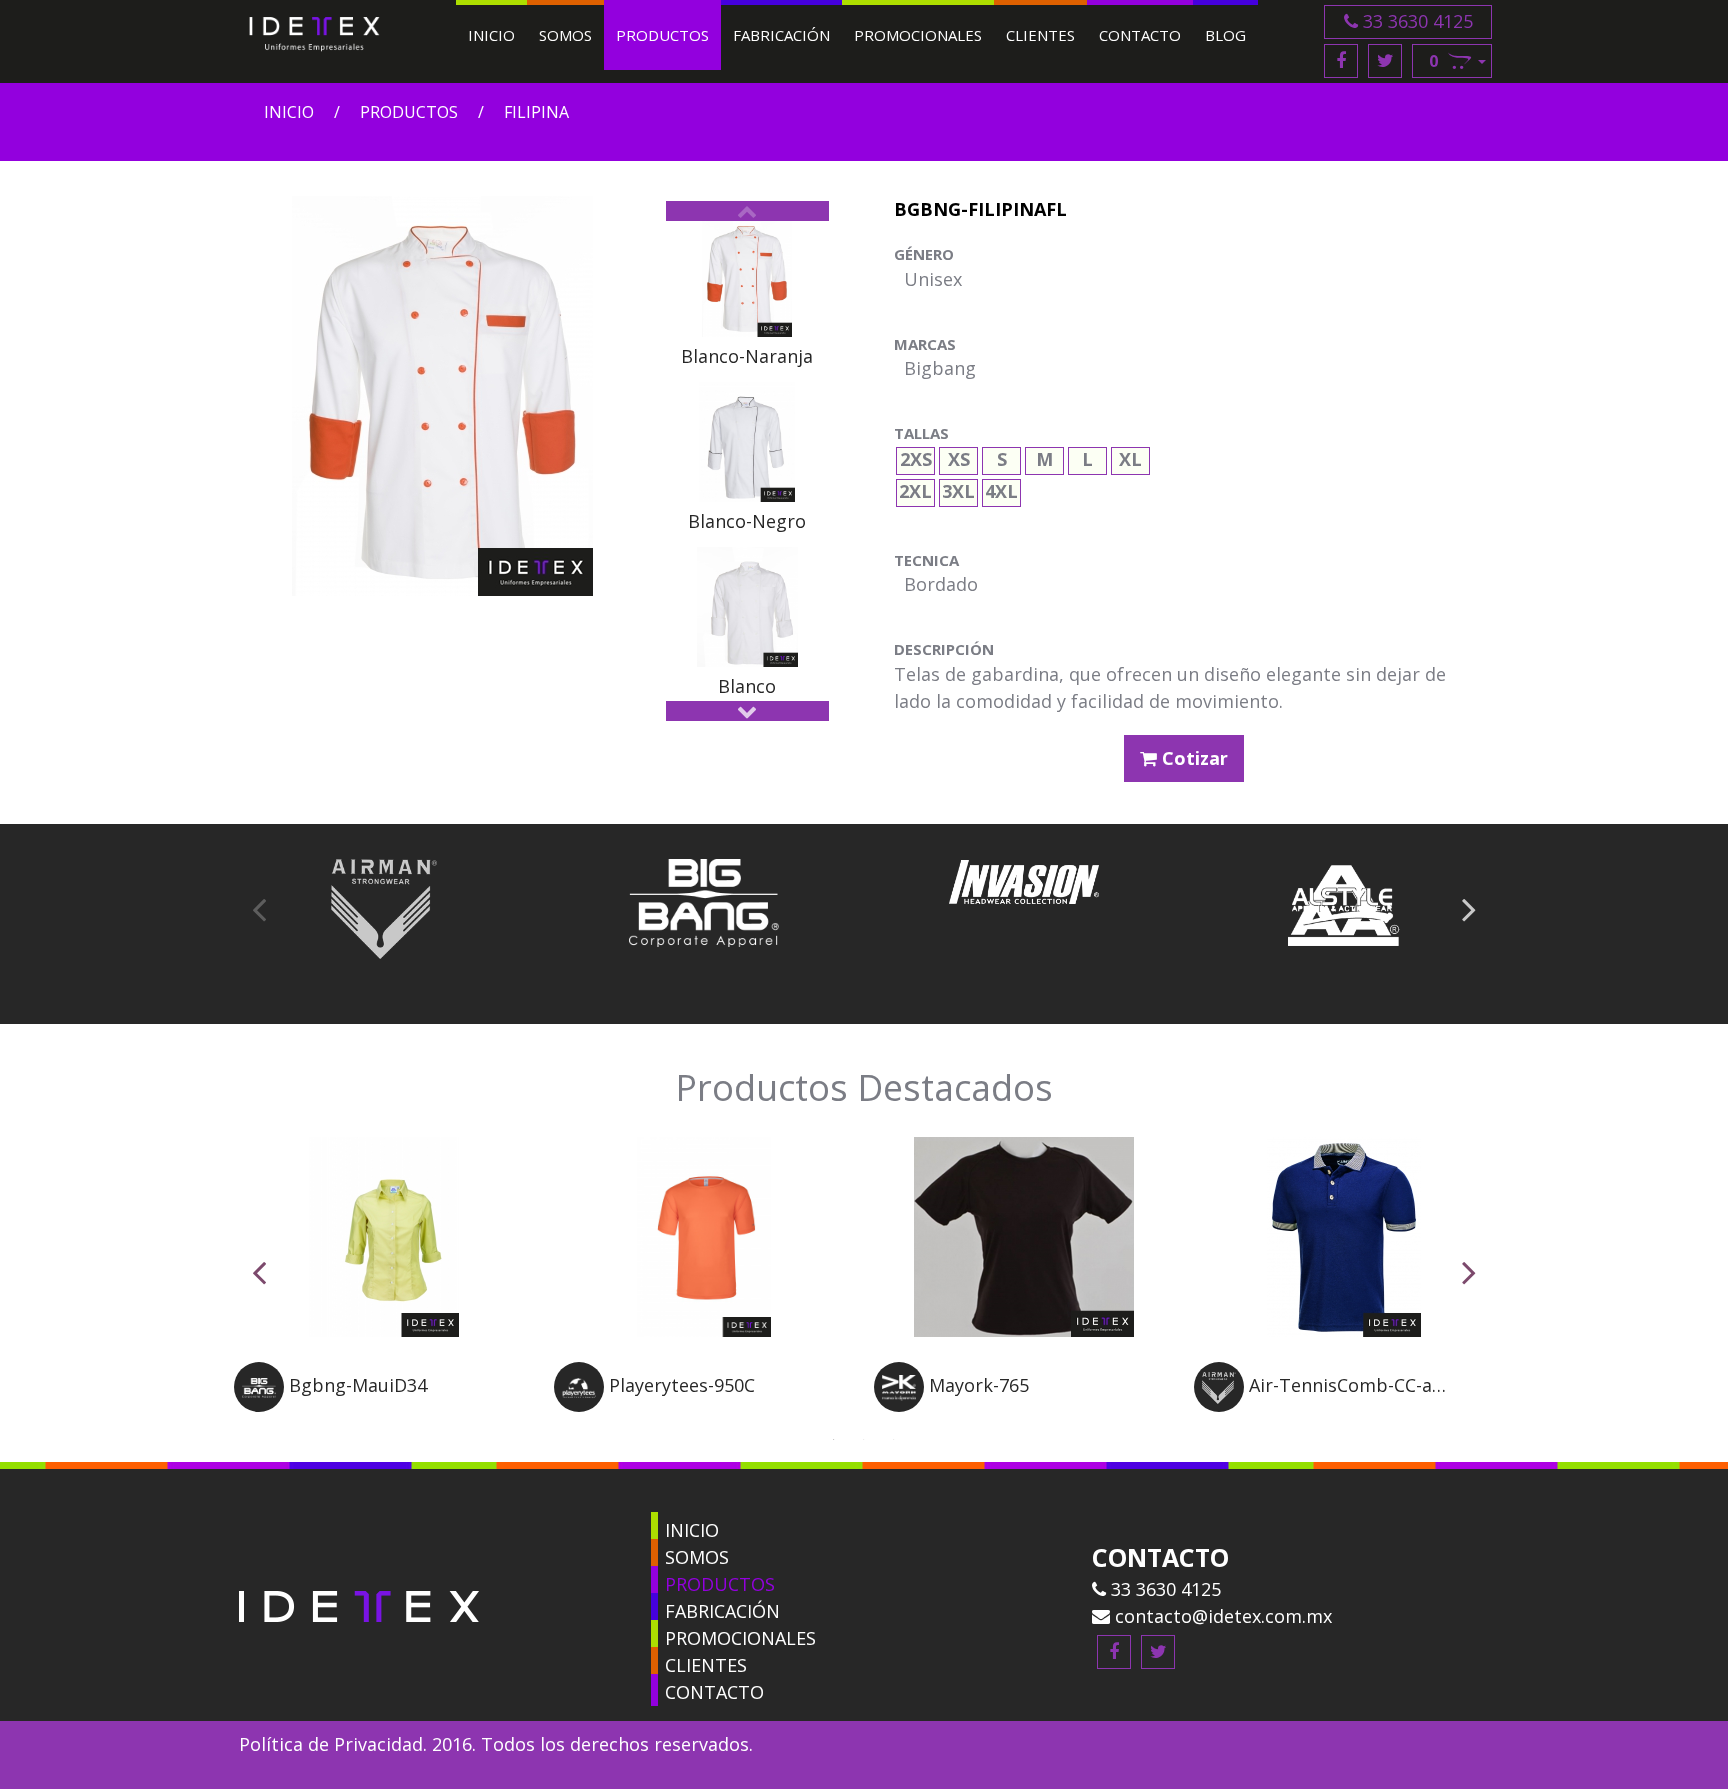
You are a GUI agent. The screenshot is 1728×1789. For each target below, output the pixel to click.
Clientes (1040, 35)
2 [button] (864, 1437)
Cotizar (1192, 758)
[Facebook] (1341, 61)
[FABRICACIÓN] (654, 1606)
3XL (958, 488)
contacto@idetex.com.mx (1221, 1616)
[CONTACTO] (654, 1687)
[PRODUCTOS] (654, 1579)
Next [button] (747, 711)
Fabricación (781, 35)
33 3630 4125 (1415, 21)
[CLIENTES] (654, 1660)
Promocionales (918, 35)
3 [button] (894, 1437)
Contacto (1140, 35)
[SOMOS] (654, 1552)
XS (959, 456)
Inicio (491, 35)
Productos (662, 35)
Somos (565, 35)
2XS (916, 456)
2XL (915, 488)
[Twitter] (1385, 61)
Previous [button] (747, 211)
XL (1130, 456)
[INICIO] (654, 1525)
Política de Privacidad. (333, 1744)
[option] (747, 293)
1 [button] (834, 1437)
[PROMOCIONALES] (654, 1633)
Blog (1225, 35)
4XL (1001, 488)
